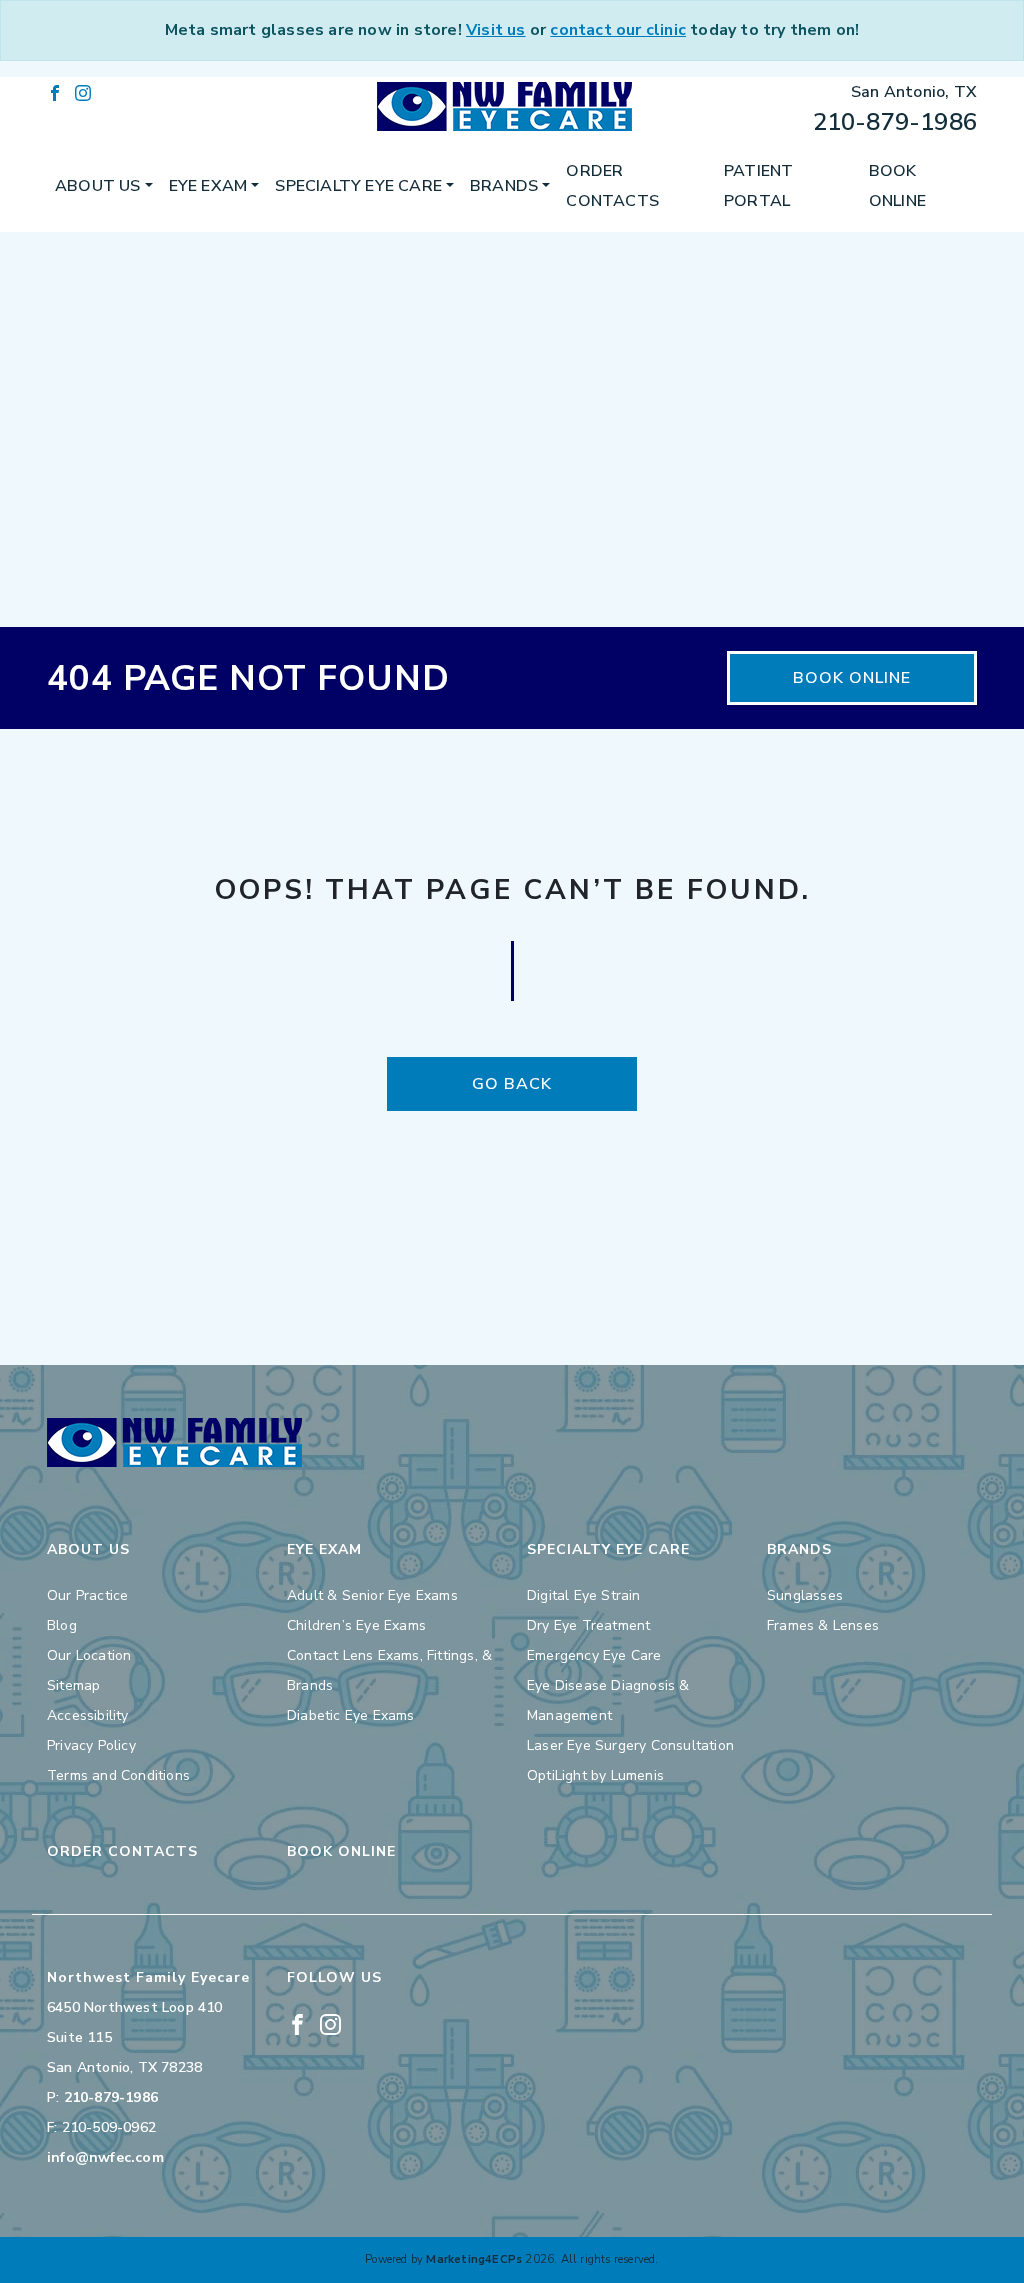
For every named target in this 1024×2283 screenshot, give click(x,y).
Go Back (512, 1084)
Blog (62, 1625)
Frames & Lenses (823, 1625)
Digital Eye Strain (584, 1595)
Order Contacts (612, 186)
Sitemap (73, 1685)
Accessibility (88, 1715)
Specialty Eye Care (358, 186)
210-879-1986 (895, 122)
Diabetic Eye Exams (351, 1715)
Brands (504, 186)
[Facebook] (55, 92)
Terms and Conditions (118, 1775)
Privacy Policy (91, 1745)
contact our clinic (618, 30)
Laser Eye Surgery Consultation (630, 1745)
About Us (98, 186)
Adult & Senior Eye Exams (372, 1595)
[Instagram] (83, 92)
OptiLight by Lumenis (595, 1775)
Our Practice (87, 1595)
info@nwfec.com (105, 2157)
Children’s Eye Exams (356, 1625)
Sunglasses (805, 1595)
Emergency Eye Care (594, 1655)
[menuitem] (104, 186)
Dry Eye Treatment (588, 1625)
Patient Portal (758, 186)
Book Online (897, 186)
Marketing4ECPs (474, 2259)
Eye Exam (208, 186)
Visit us (496, 30)
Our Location (89, 1655)
